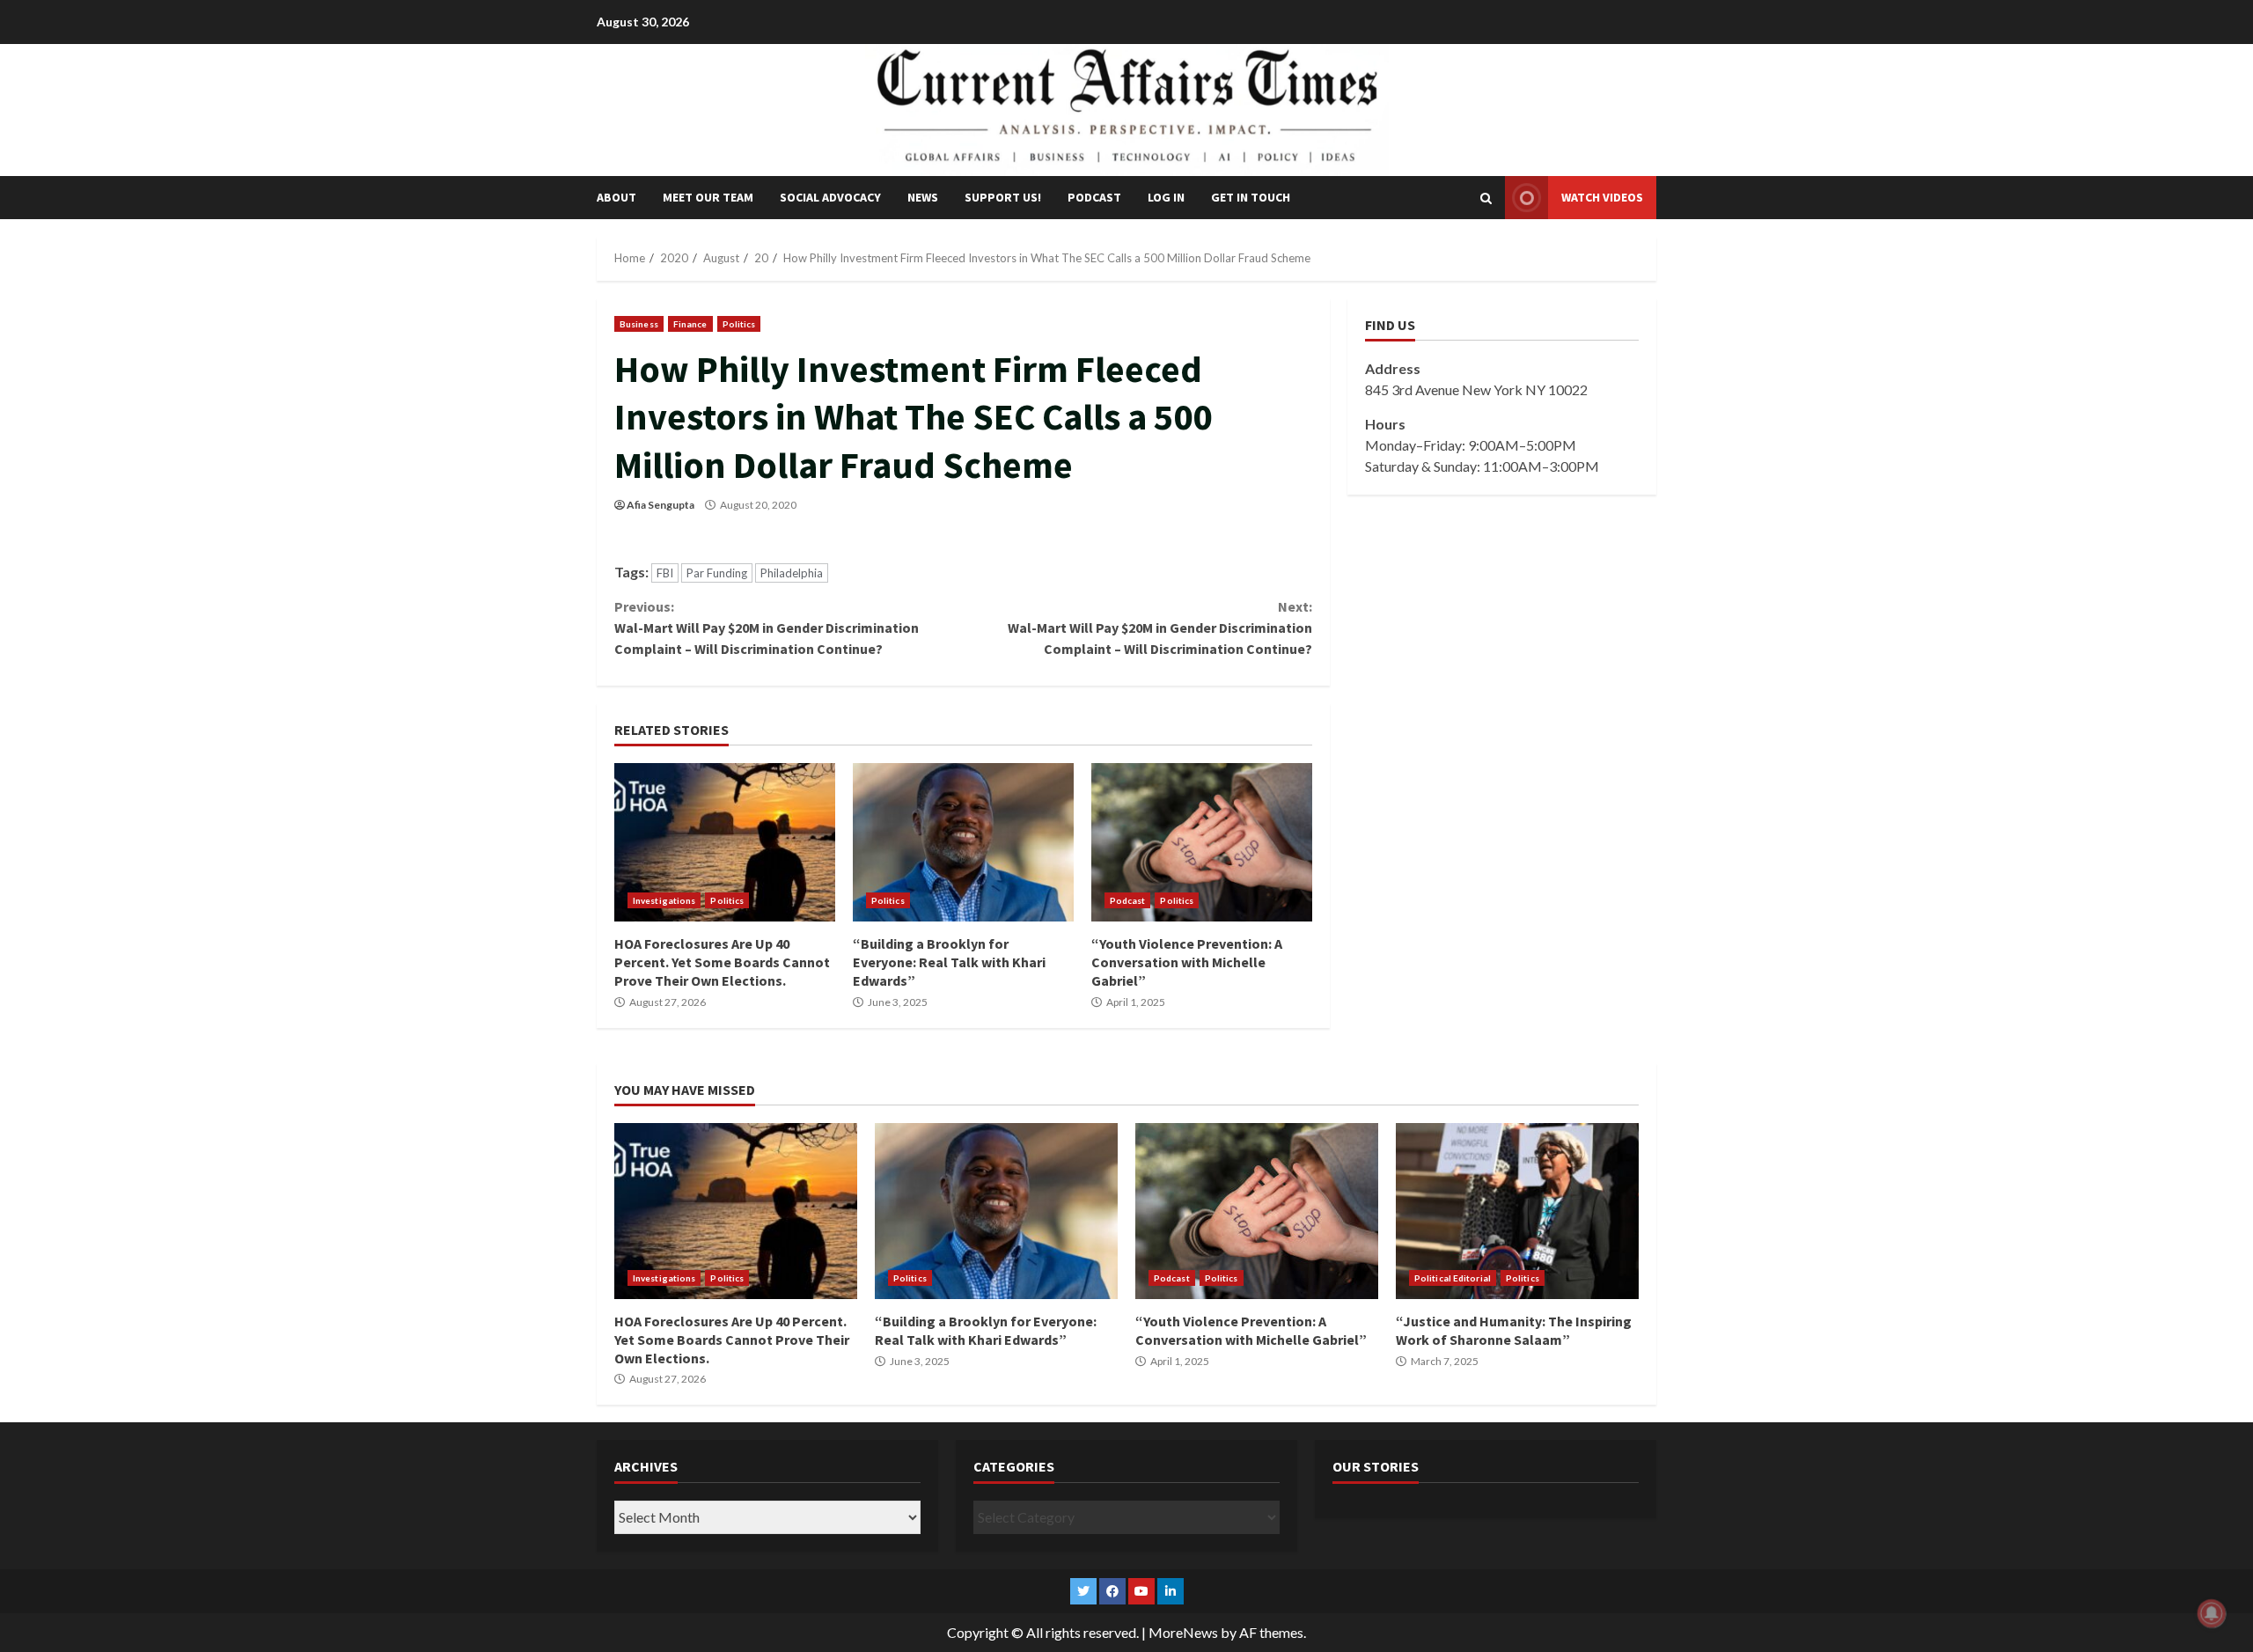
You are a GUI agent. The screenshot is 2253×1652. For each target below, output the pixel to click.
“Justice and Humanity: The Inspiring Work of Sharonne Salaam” (1517, 1211)
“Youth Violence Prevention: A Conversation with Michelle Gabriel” (1202, 842)
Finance (690, 324)
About (616, 197)
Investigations (664, 900)
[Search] (1486, 198)
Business (639, 324)
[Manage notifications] (2212, 1613)
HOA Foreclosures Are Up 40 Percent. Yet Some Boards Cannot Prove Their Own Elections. (725, 842)
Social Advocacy (830, 197)
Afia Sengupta (660, 505)
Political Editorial (1453, 1278)
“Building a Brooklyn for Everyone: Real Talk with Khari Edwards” (963, 842)
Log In (1166, 197)
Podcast (1094, 197)
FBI (665, 573)
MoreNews (1183, 1632)
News (923, 197)
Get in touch (1251, 197)
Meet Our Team (708, 197)
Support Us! (1003, 197)
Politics (739, 324)
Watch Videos (1602, 197)
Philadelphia (792, 573)
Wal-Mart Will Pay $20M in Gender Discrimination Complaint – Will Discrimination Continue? (767, 628)
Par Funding (717, 573)
